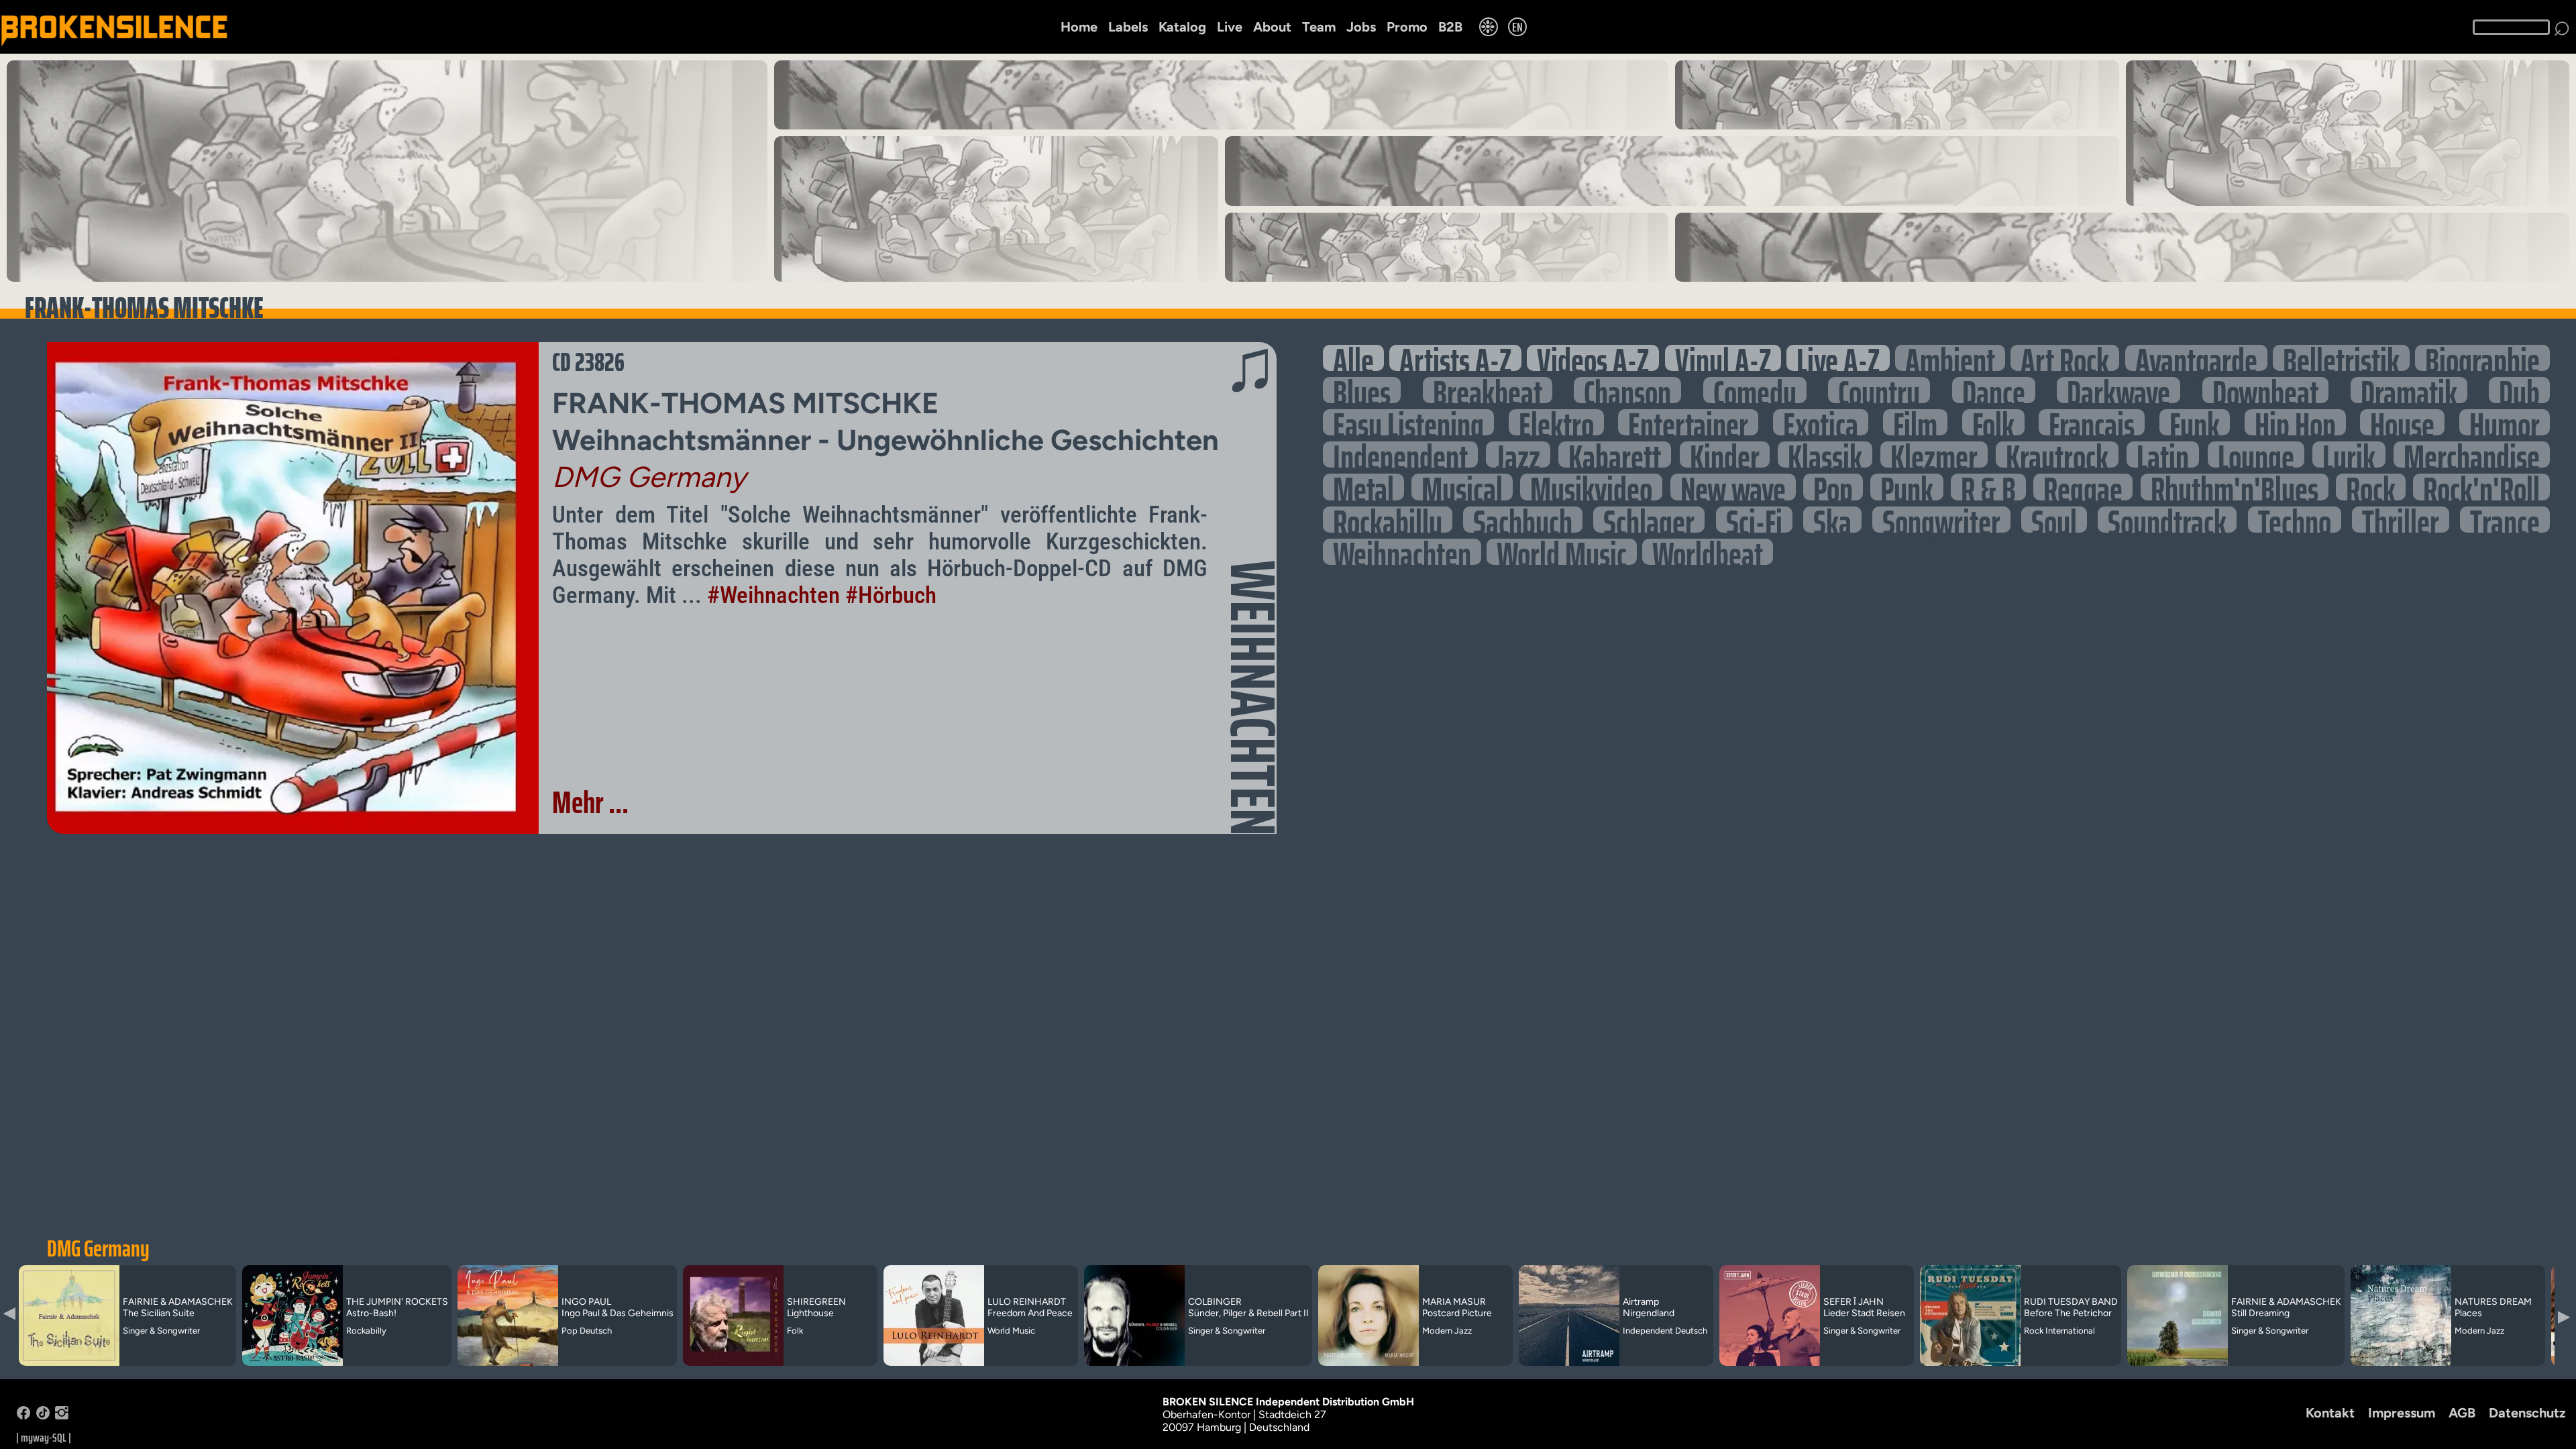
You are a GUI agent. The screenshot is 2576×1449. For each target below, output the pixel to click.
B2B (1450, 27)
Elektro (1556, 422)
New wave (1733, 487)
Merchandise (2472, 454)
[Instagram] (62, 1416)
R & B (1988, 487)
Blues (1362, 390)
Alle (1353, 358)
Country (1879, 390)
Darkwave (2118, 390)
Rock (2371, 487)
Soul (2054, 520)
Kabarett (1615, 454)
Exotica (1821, 422)
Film (1915, 422)
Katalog (1182, 27)
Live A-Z (1838, 358)
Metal (1363, 487)
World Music (1562, 552)
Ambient (1950, 358)
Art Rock (2065, 358)
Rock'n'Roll (2481, 487)
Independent (1400, 454)
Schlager (1649, 520)
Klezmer (1934, 454)
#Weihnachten (773, 595)
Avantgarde (2196, 358)
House (2402, 422)
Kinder (1725, 454)
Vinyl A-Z (1723, 358)
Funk (2195, 422)
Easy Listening (1408, 422)
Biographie (2482, 358)
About (1272, 27)
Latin (2163, 454)
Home (1079, 27)
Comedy (1755, 390)
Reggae (2083, 487)
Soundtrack (2167, 520)
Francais (2092, 422)
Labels (1128, 27)
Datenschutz (2527, 1413)
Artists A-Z (1455, 358)
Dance (1994, 390)
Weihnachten (1402, 552)
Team (1319, 27)
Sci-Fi (1754, 520)
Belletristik (2341, 358)
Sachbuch (1523, 520)
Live (1230, 27)
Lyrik (2349, 454)
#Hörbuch (891, 595)
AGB (2462, 1413)
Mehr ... (590, 802)
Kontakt (2330, 1413)
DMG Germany (98, 1248)
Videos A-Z (1593, 358)
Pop (1833, 487)
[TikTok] (43, 1416)
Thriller (2401, 520)
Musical (1462, 487)
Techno (2295, 520)
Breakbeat (1488, 390)
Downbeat (2265, 390)
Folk (1993, 422)
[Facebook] (23, 1416)
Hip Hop (2295, 422)
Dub (2519, 390)
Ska (1832, 520)
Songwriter (1941, 520)
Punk (1907, 487)
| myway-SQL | (44, 1438)
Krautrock (2057, 454)
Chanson (1627, 390)
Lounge (2256, 454)
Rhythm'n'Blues (2235, 487)
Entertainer (1688, 422)
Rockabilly (1388, 520)
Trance (2505, 520)
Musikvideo (1591, 487)
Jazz (1518, 454)
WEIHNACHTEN (1253, 698)
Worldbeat (1708, 552)
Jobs (1361, 27)
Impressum (2402, 1413)
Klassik (1825, 454)
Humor (2505, 422)
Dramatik (2409, 390)
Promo (1407, 27)
